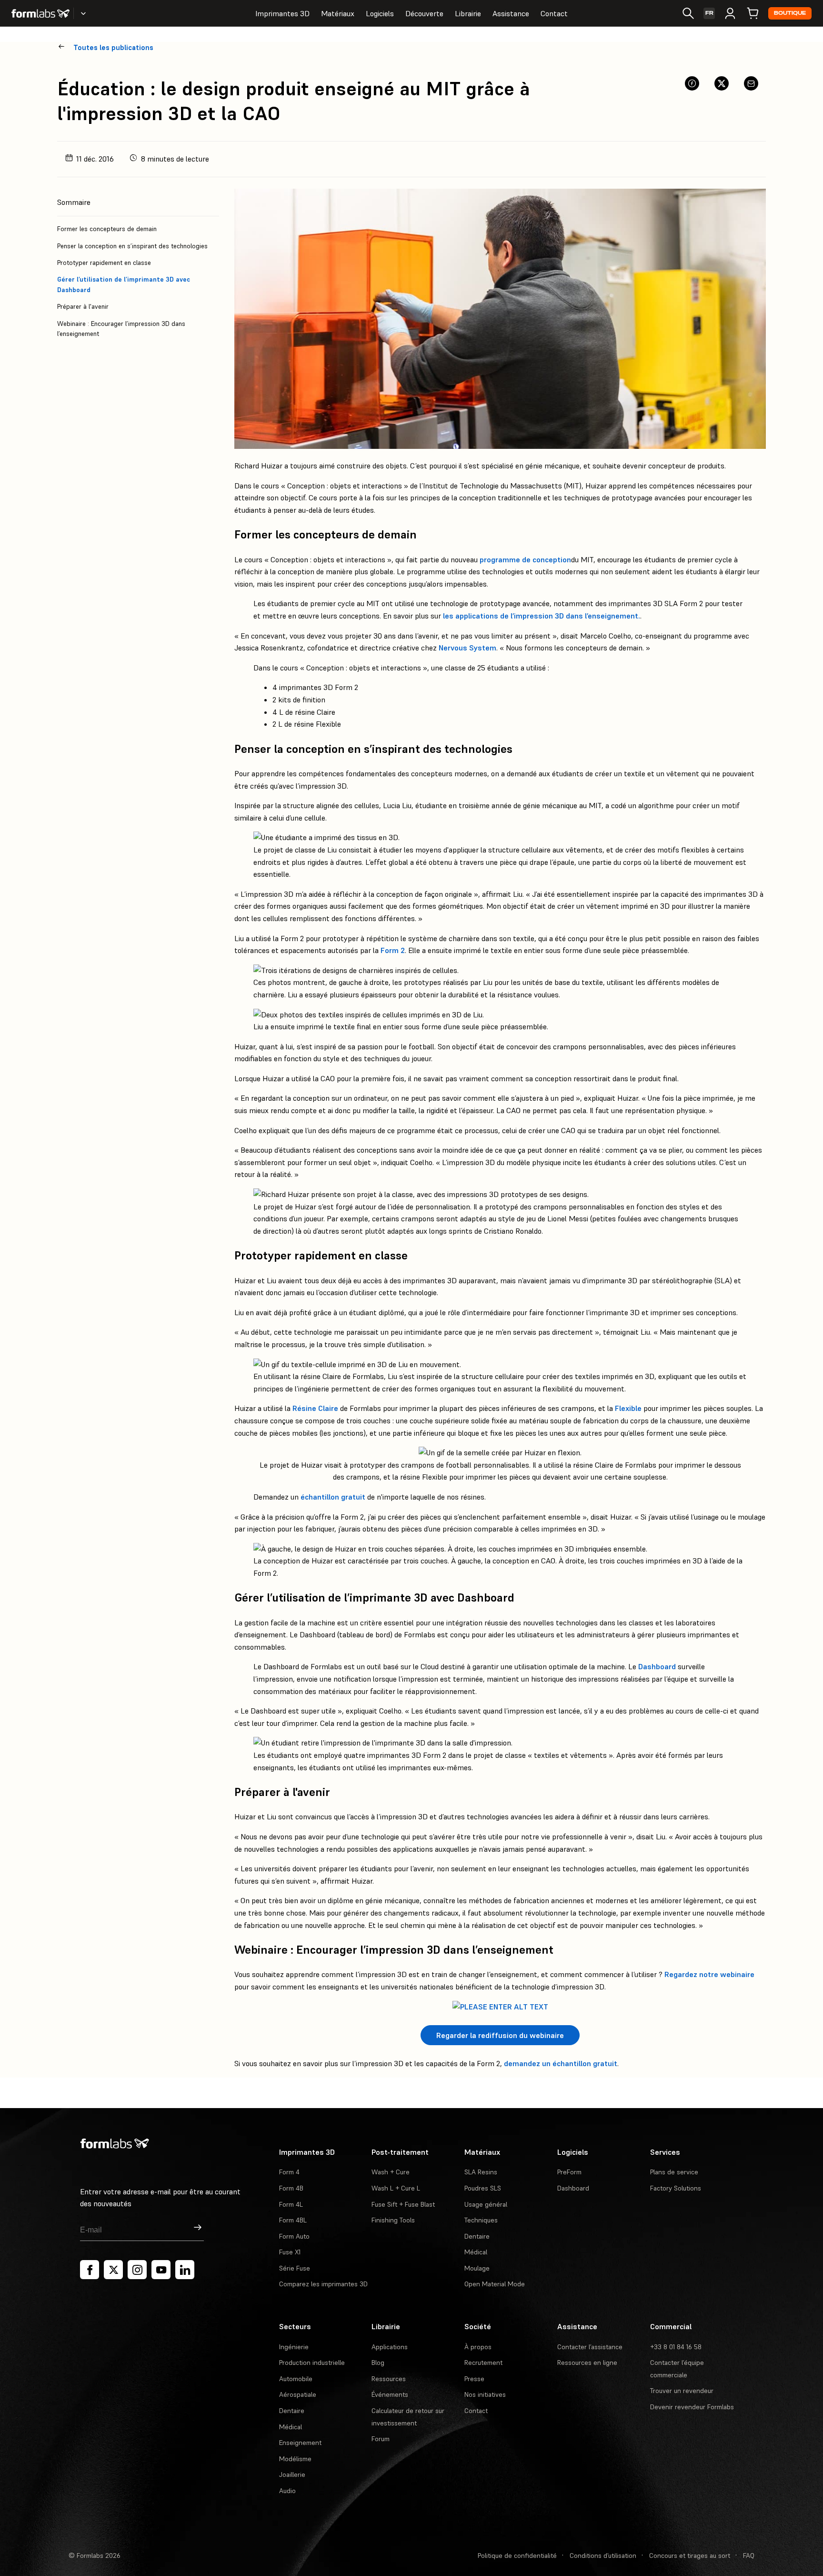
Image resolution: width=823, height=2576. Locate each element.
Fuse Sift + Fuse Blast (403, 2204)
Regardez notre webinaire (709, 1974)
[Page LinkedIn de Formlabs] (185, 2270)
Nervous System (467, 648)
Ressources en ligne (587, 2363)
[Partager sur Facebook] (692, 83)
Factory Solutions (676, 2188)
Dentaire (477, 2236)
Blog (378, 2363)
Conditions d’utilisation (603, 2556)
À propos (478, 2347)
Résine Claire (315, 1408)
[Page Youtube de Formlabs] (161, 2270)
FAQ (749, 2556)
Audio (287, 2491)
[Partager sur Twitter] (722, 83)
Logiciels (380, 13)
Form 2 (393, 950)
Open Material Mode (495, 2284)
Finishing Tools (393, 2220)
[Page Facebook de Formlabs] (90, 2270)
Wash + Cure (391, 2172)
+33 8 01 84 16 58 (676, 2347)
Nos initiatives (485, 2394)
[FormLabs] (40, 13)
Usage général (486, 2204)
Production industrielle (312, 2363)
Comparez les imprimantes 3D (323, 2284)
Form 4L (291, 2204)
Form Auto (294, 2236)
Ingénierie (294, 2347)
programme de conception (525, 559)
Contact (554, 13)
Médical (476, 2252)
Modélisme (295, 2459)
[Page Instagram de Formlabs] (137, 2270)
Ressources (389, 2379)
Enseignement (300, 2443)
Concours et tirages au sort (690, 2556)
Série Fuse (295, 2268)
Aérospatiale (298, 2394)
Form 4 (289, 2172)
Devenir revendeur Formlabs (692, 2407)
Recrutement (483, 2363)
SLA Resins (481, 2172)
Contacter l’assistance (590, 2347)
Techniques (481, 2220)
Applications (390, 2347)
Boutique (790, 13)
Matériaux (338, 13)
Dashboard (657, 1666)
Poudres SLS (483, 2188)
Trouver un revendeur (682, 2391)
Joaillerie (292, 2475)
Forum (381, 2439)
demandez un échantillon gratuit (561, 2063)
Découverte (424, 13)
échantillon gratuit (333, 1497)
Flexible (628, 1408)
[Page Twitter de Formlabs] (113, 2270)
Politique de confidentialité (517, 2556)
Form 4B (291, 2188)
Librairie (468, 13)
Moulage (477, 2268)
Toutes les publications (113, 47)
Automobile (296, 2379)
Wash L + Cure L (396, 2188)
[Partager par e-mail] (751, 83)
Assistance (511, 13)
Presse (474, 2379)
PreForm (569, 2172)
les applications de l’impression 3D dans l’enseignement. (542, 616)
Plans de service (674, 2172)
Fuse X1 (290, 2252)
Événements (390, 2394)
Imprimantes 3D (282, 13)
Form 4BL (293, 2220)
